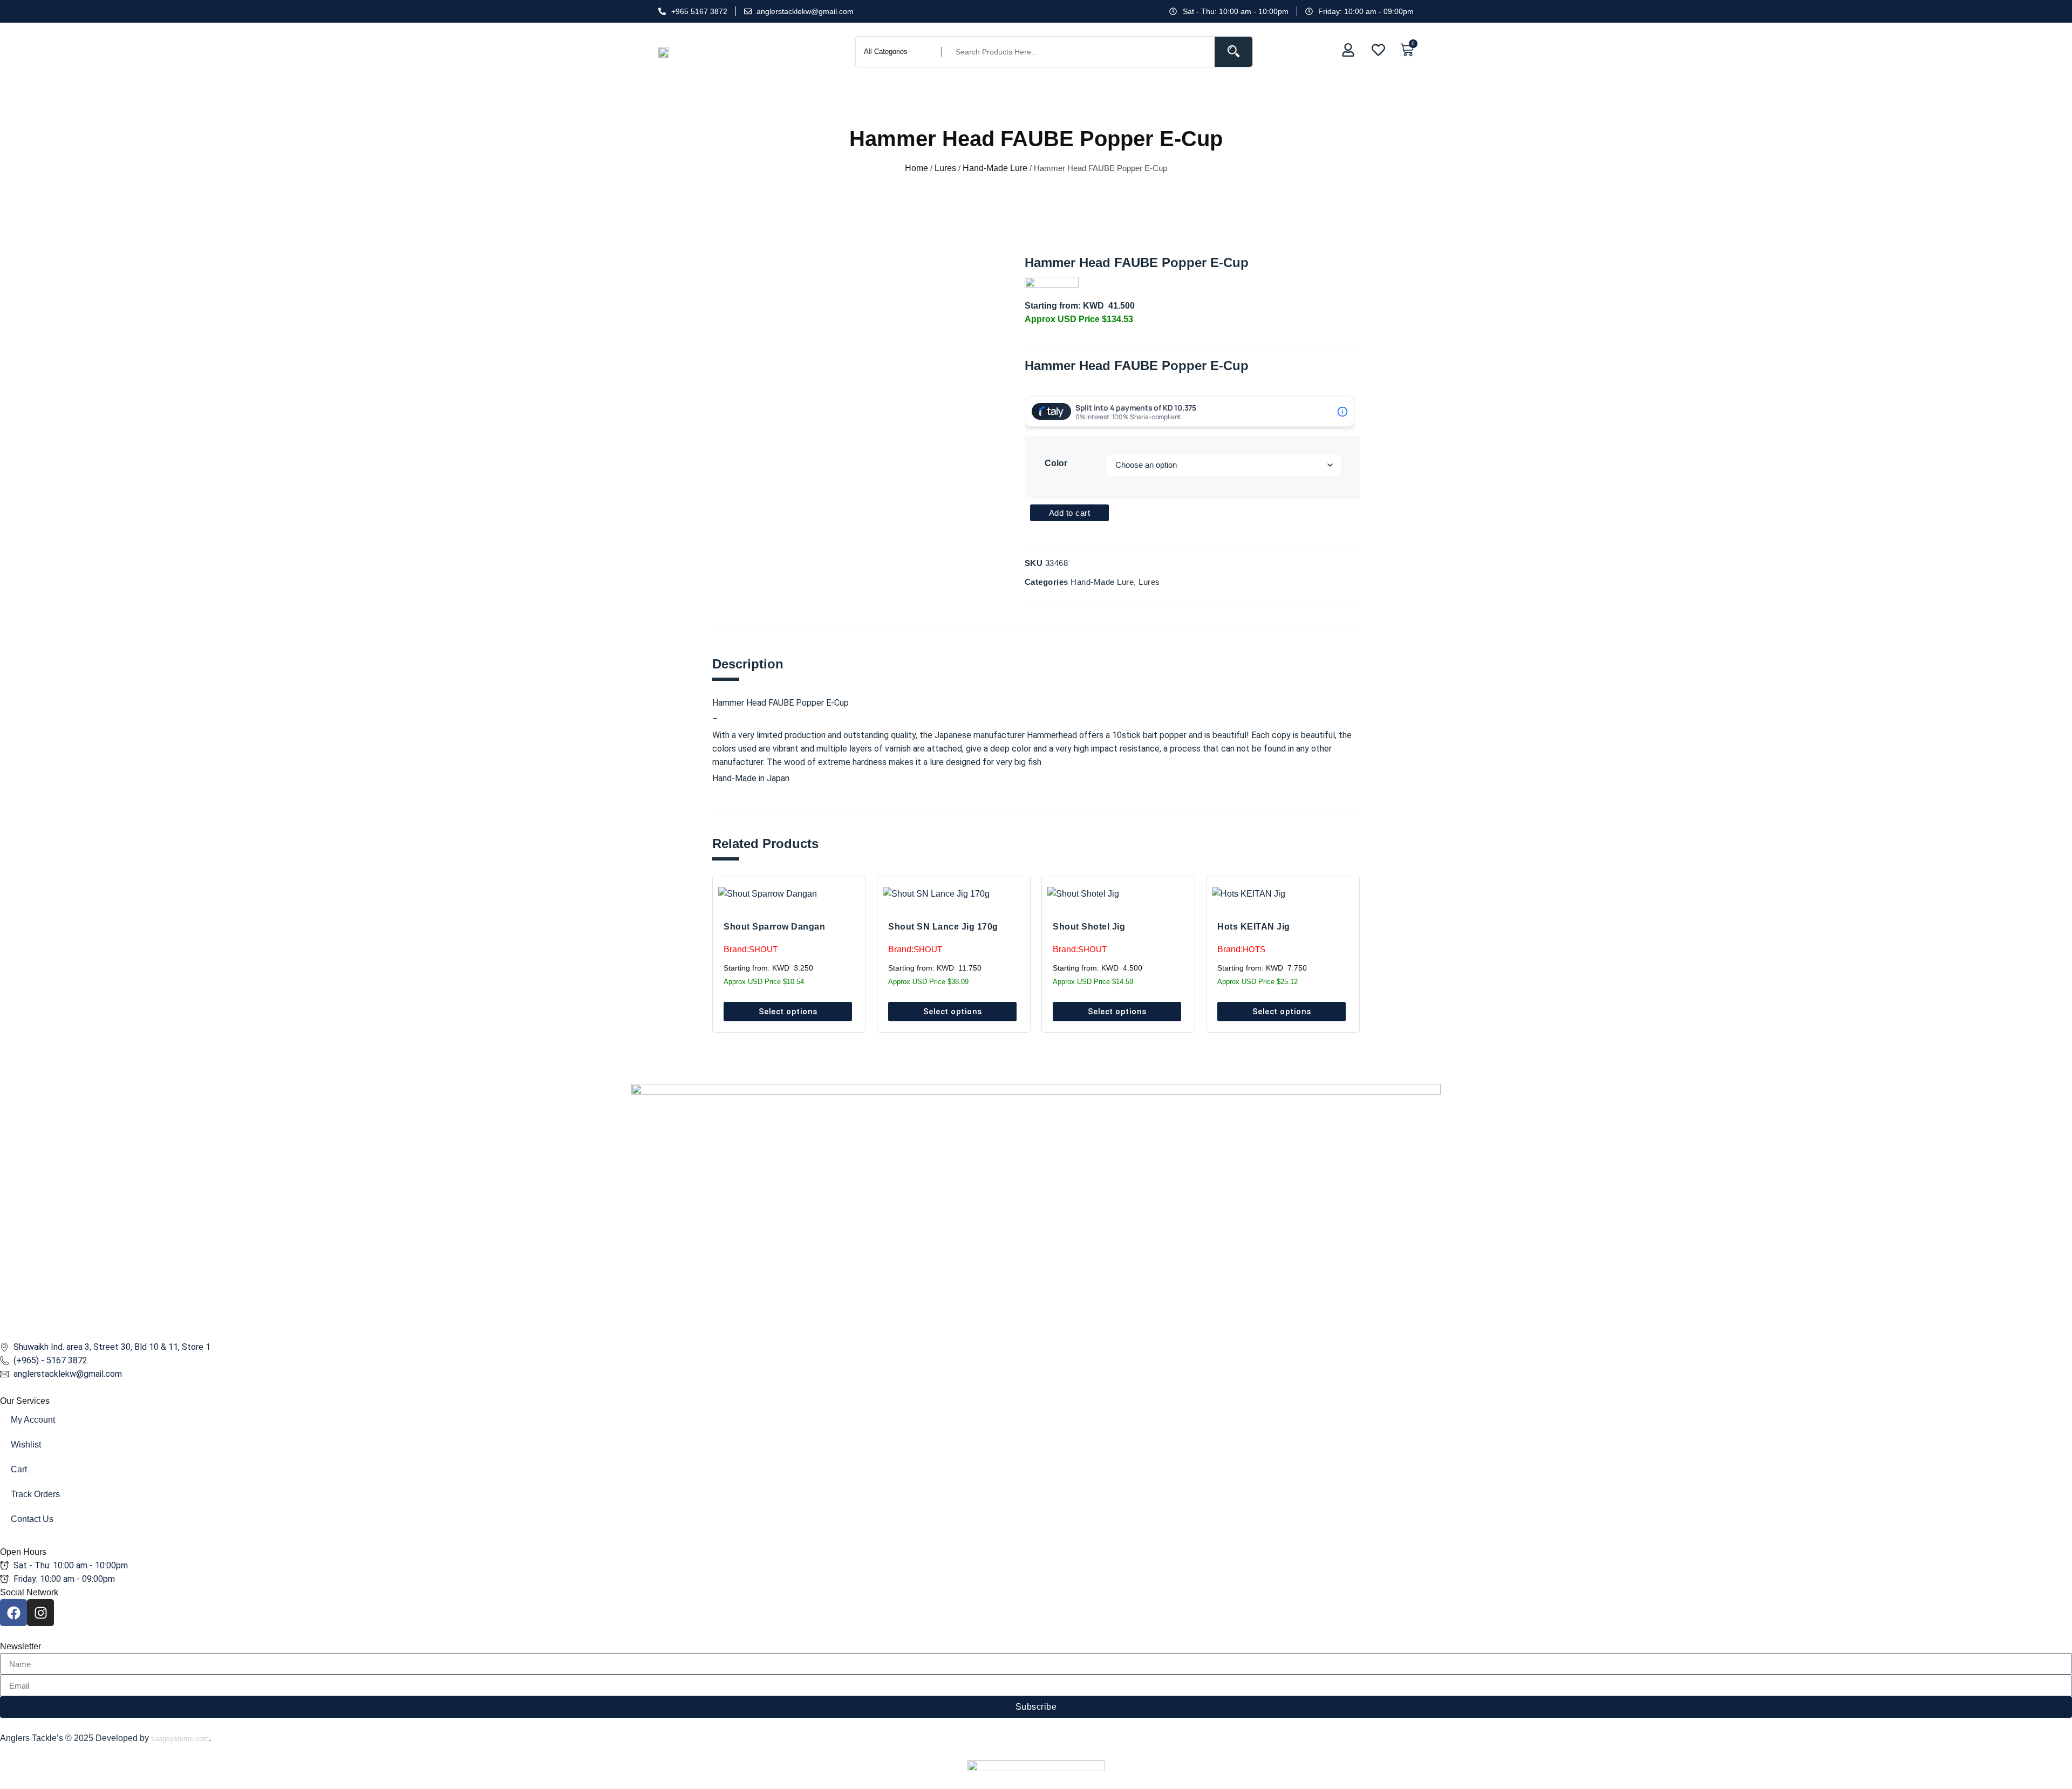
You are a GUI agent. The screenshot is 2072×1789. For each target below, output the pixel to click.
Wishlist (26, 1445)
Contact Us (32, 1519)
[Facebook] (13, 1613)
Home (916, 168)
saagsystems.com (180, 1739)
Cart (19, 1469)
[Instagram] (40, 1613)
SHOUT (763, 949)
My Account (33, 1420)
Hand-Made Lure (995, 168)
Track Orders (35, 1494)
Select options (788, 1012)
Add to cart (1070, 513)
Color (1056, 463)
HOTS (1254, 949)
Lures (945, 168)
